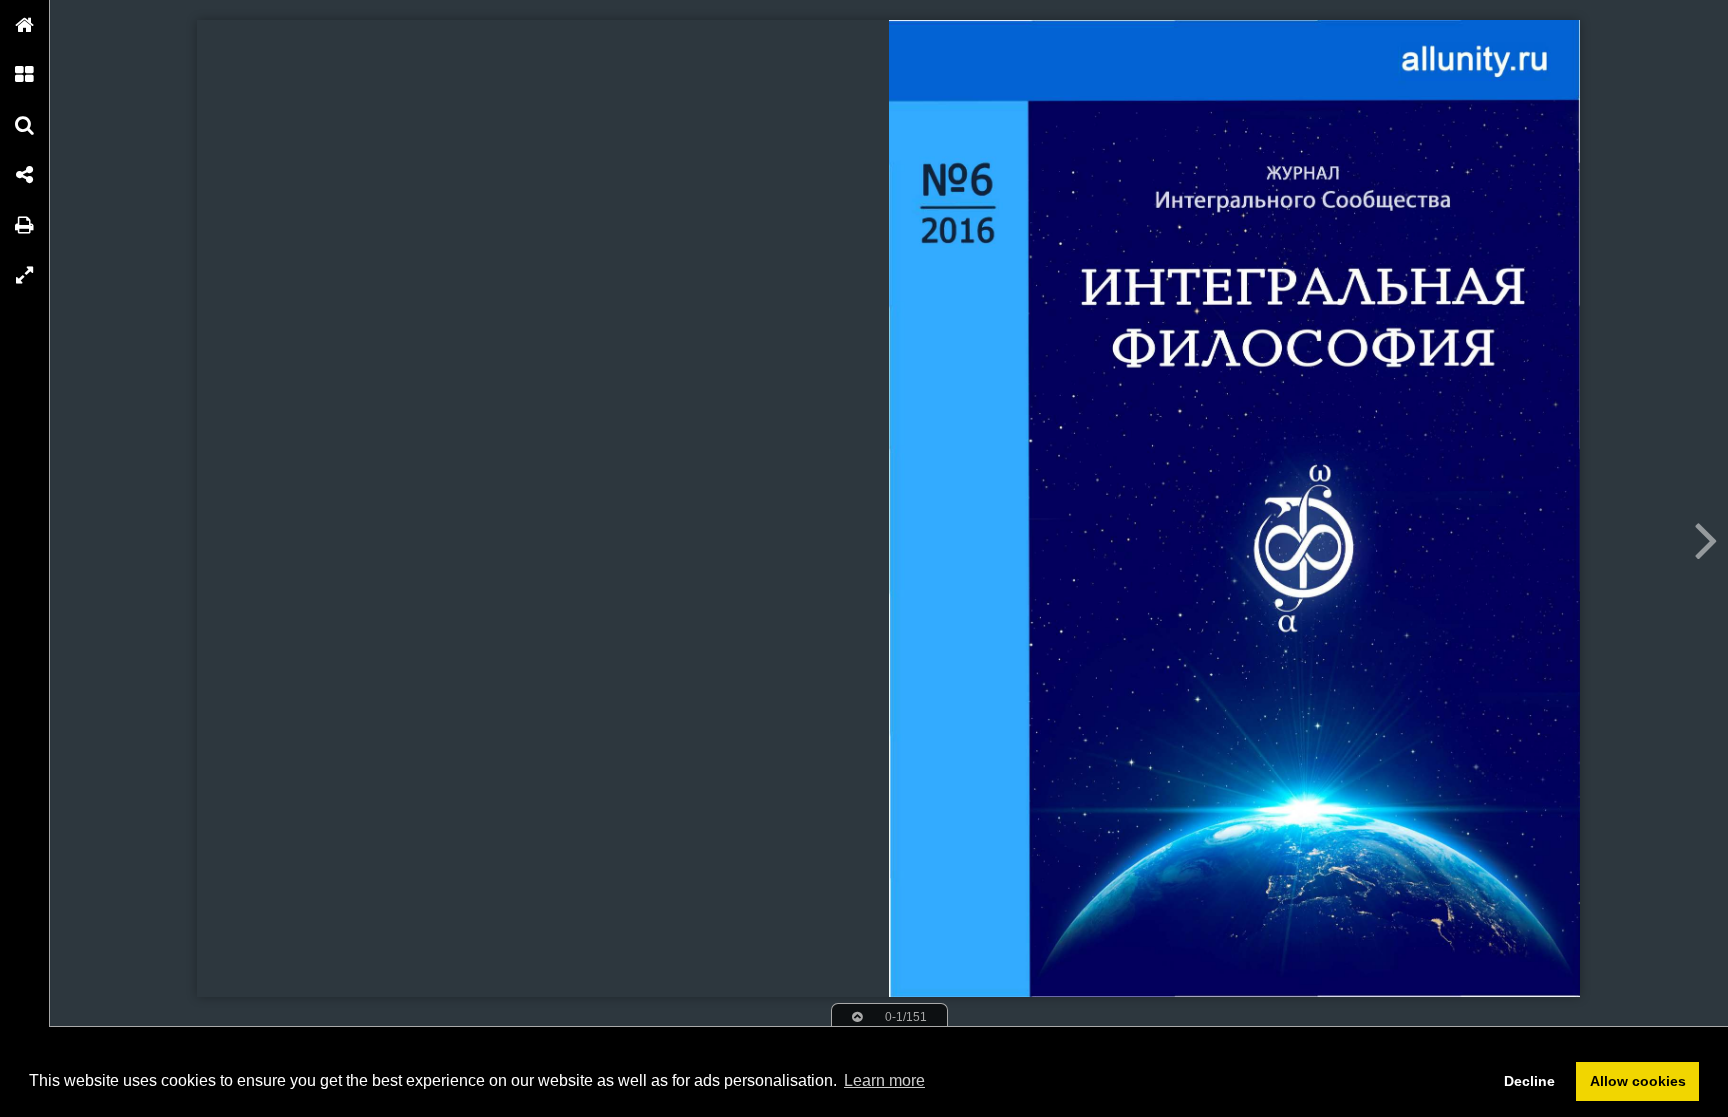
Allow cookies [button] (1638, 1081)
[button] (25, 25)
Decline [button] (1529, 1081)
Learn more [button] (884, 1080)
